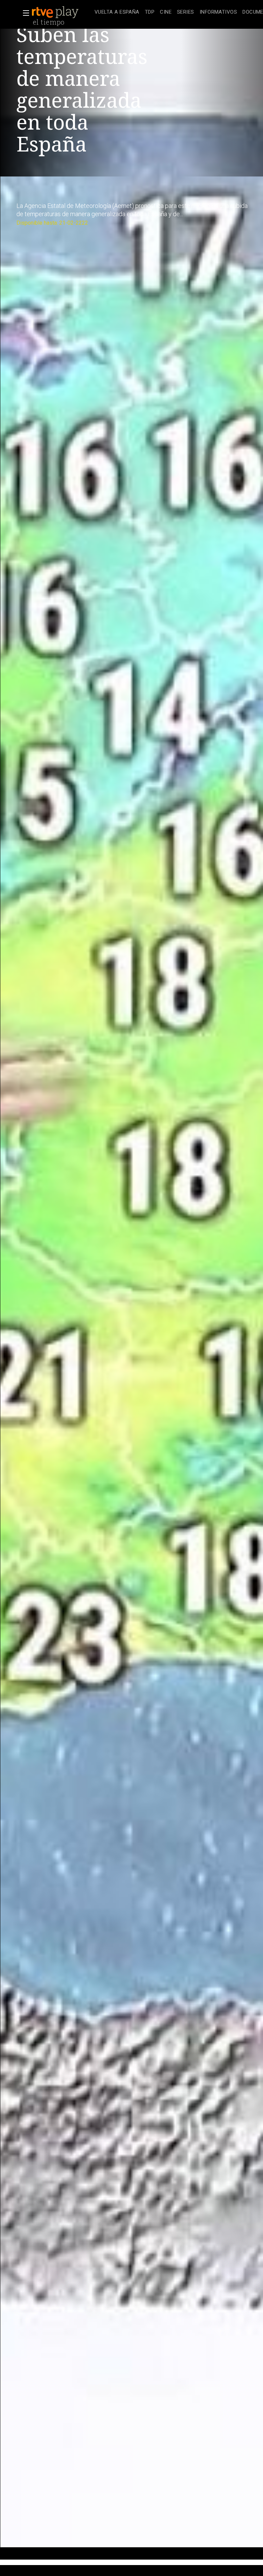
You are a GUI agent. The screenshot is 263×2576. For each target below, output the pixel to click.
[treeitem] (117, 12)
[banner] (62, 12)
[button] (24, 13)
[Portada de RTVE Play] (56, 12)
